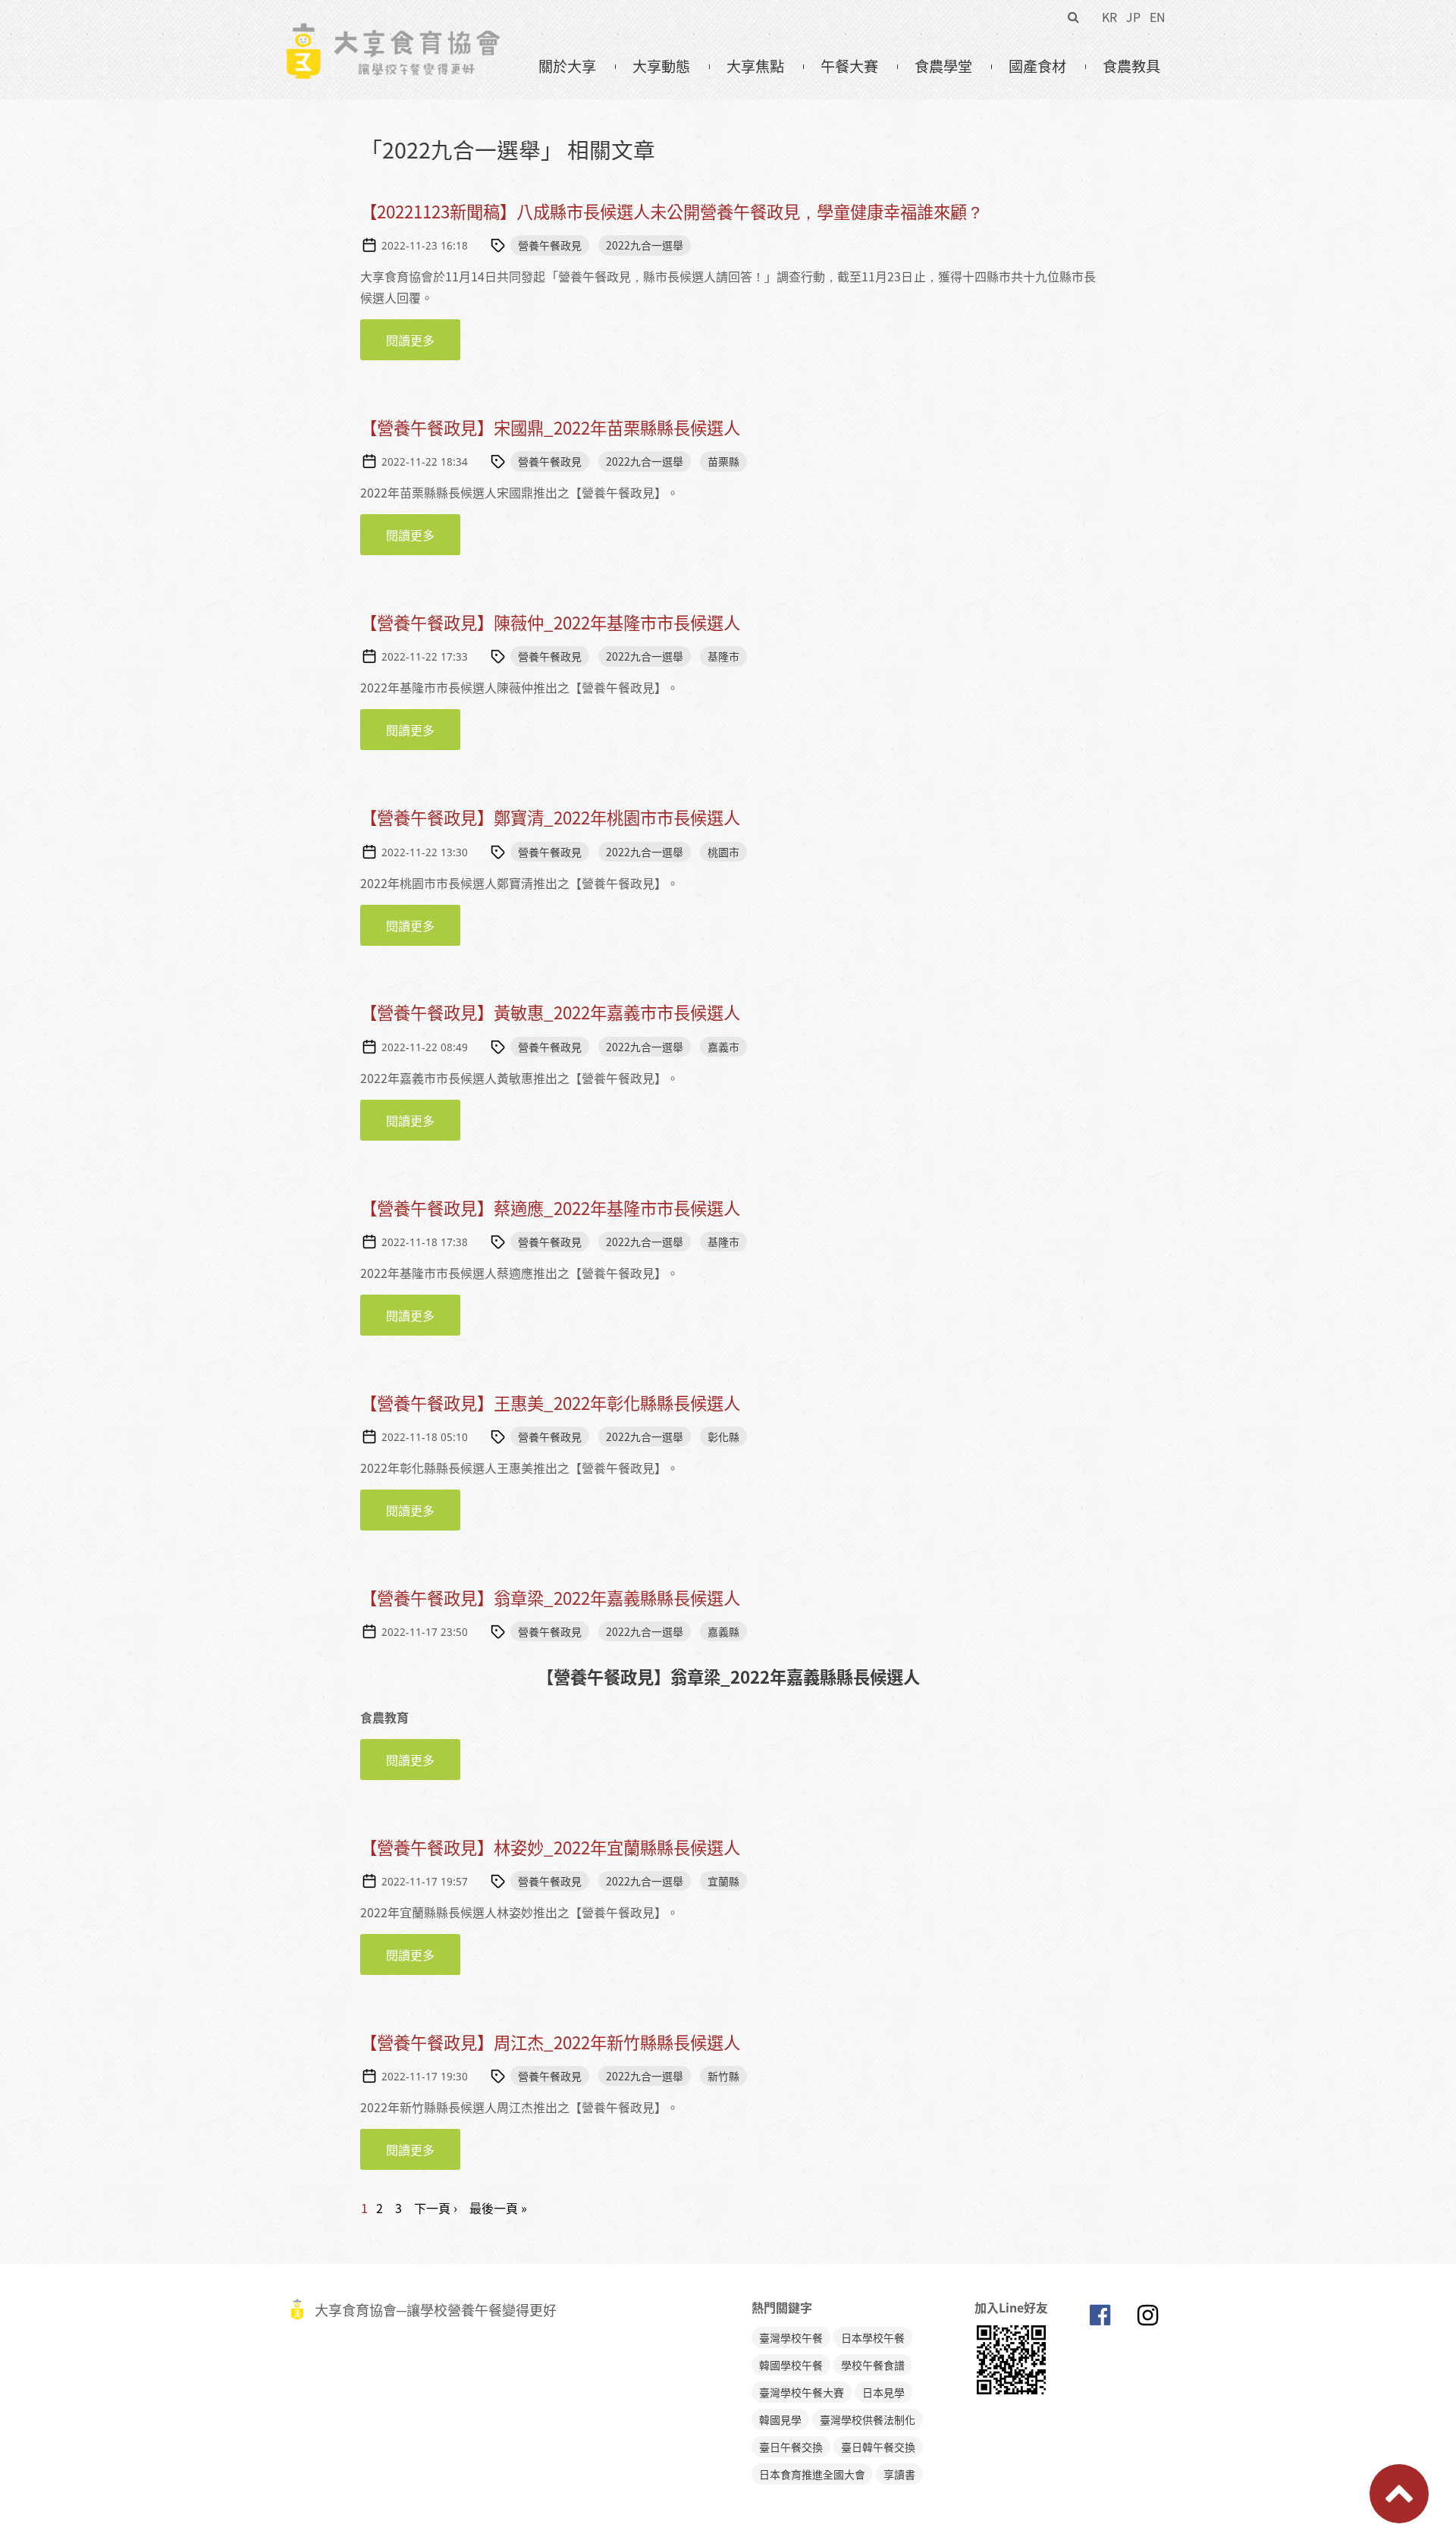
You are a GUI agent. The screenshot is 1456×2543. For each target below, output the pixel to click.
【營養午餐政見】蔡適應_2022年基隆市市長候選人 (550, 1208)
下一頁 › (436, 2208)
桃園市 (723, 852)
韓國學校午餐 (791, 2365)
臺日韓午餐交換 (878, 2447)
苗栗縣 (723, 461)
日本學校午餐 (873, 2337)
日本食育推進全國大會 (812, 2474)
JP (1133, 17)
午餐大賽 (849, 66)
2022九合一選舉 (645, 245)
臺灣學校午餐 (791, 2337)
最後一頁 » (498, 2208)
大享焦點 (755, 66)
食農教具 (1131, 66)
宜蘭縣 (723, 1881)
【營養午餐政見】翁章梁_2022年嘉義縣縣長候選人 (550, 1598)
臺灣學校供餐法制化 (868, 2419)
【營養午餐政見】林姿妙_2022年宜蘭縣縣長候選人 (550, 1847)
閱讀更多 (423, 340)
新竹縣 (723, 2076)
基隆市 (723, 656)
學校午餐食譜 (873, 2365)
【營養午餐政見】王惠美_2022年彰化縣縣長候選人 (550, 1403)
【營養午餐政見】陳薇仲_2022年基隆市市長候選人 (550, 622)
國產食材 (1037, 66)
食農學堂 (943, 66)
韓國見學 (780, 2419)
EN (1158, 17)
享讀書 (899, 2474)
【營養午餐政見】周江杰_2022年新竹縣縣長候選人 (550, 2042)
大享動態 (661, 66)
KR (1109, 17)
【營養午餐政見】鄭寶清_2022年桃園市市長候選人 (550, 817)
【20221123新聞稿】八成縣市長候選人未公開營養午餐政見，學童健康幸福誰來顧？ (672, 211)
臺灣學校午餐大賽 (802, 2392)
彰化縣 (723, 1436)
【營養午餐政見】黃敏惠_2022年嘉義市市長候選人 (550, 1012)
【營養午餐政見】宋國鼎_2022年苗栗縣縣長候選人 (550, 427)
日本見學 (883, 2392)
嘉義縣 (723, 1631)
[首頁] (392, 31)
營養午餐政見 (550, 245)
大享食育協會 (1100, 2319)
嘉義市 (723, 1047)
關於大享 (567, 66)
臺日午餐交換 (791, 2447)
